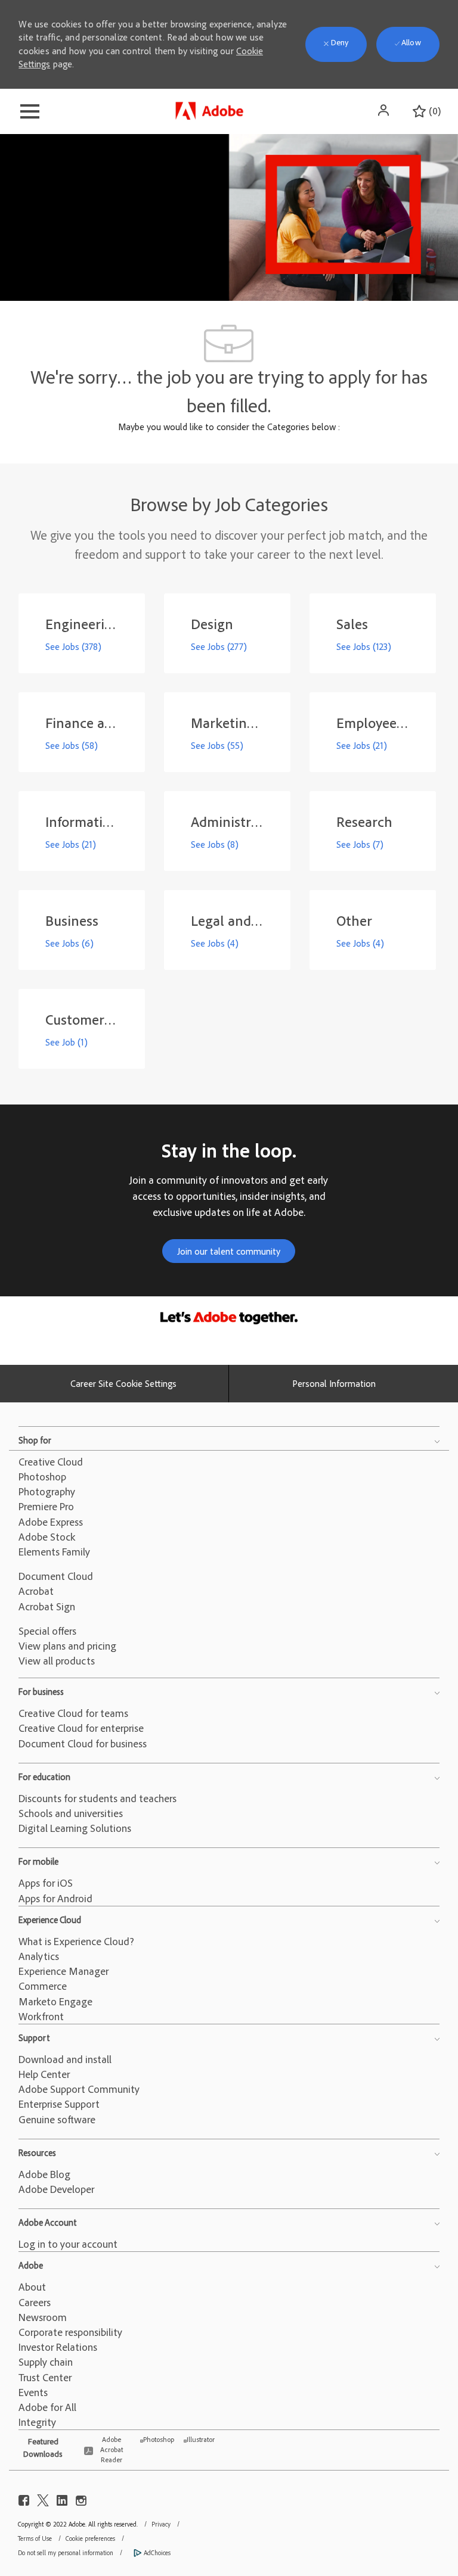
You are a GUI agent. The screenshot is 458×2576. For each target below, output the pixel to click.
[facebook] (24, 2498)
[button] (385, 110)
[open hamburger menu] (30, 111)
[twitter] (43, 2498)
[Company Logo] (211, 108)
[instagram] (81, 2498)
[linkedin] (62, 2498)
